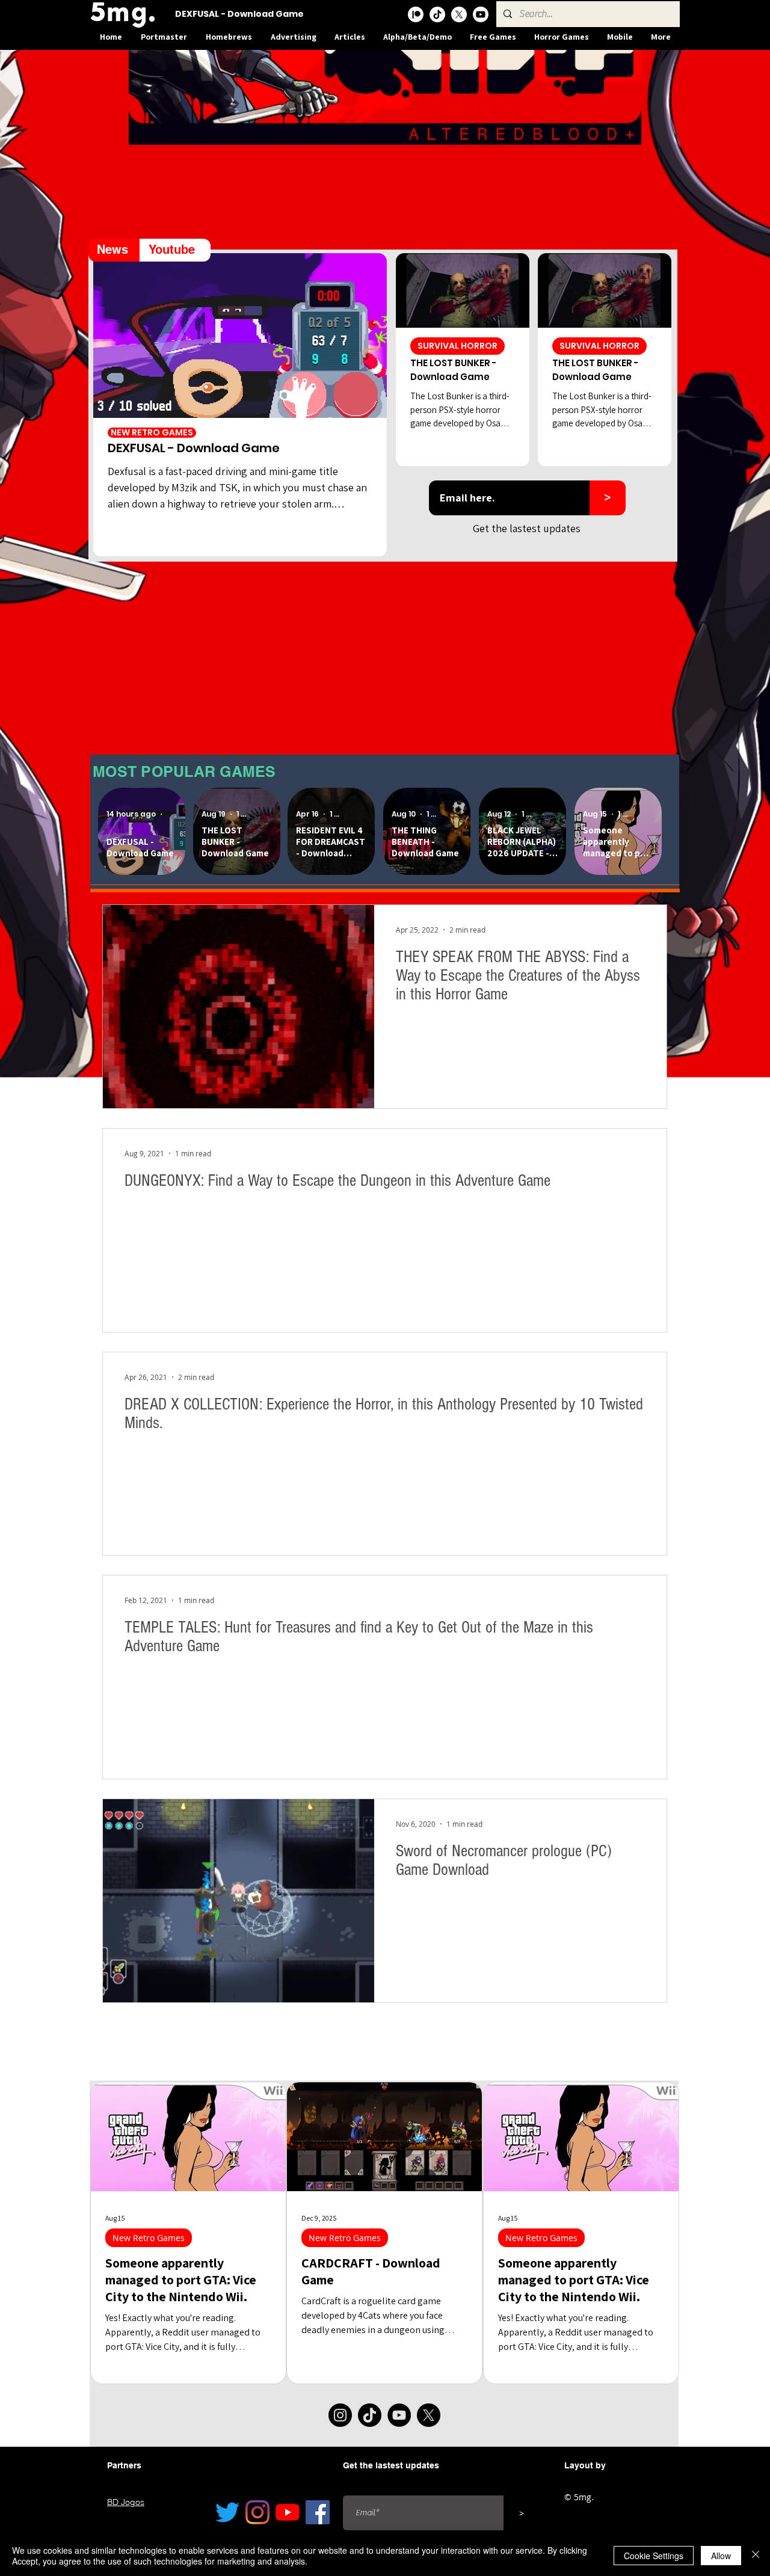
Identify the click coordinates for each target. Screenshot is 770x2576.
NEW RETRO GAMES (152, 433)
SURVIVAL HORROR (457, 346)
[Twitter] (227, 2512)
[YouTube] (399, 2415)
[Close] (756, 2556)
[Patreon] (416, 14)
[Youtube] (481, 14)
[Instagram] (340, 2415)
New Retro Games (149, 2238)
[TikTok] (437, 14)
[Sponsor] (385, 150)
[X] (459, 14)
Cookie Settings (654, 2556)
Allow (721, 2556)
